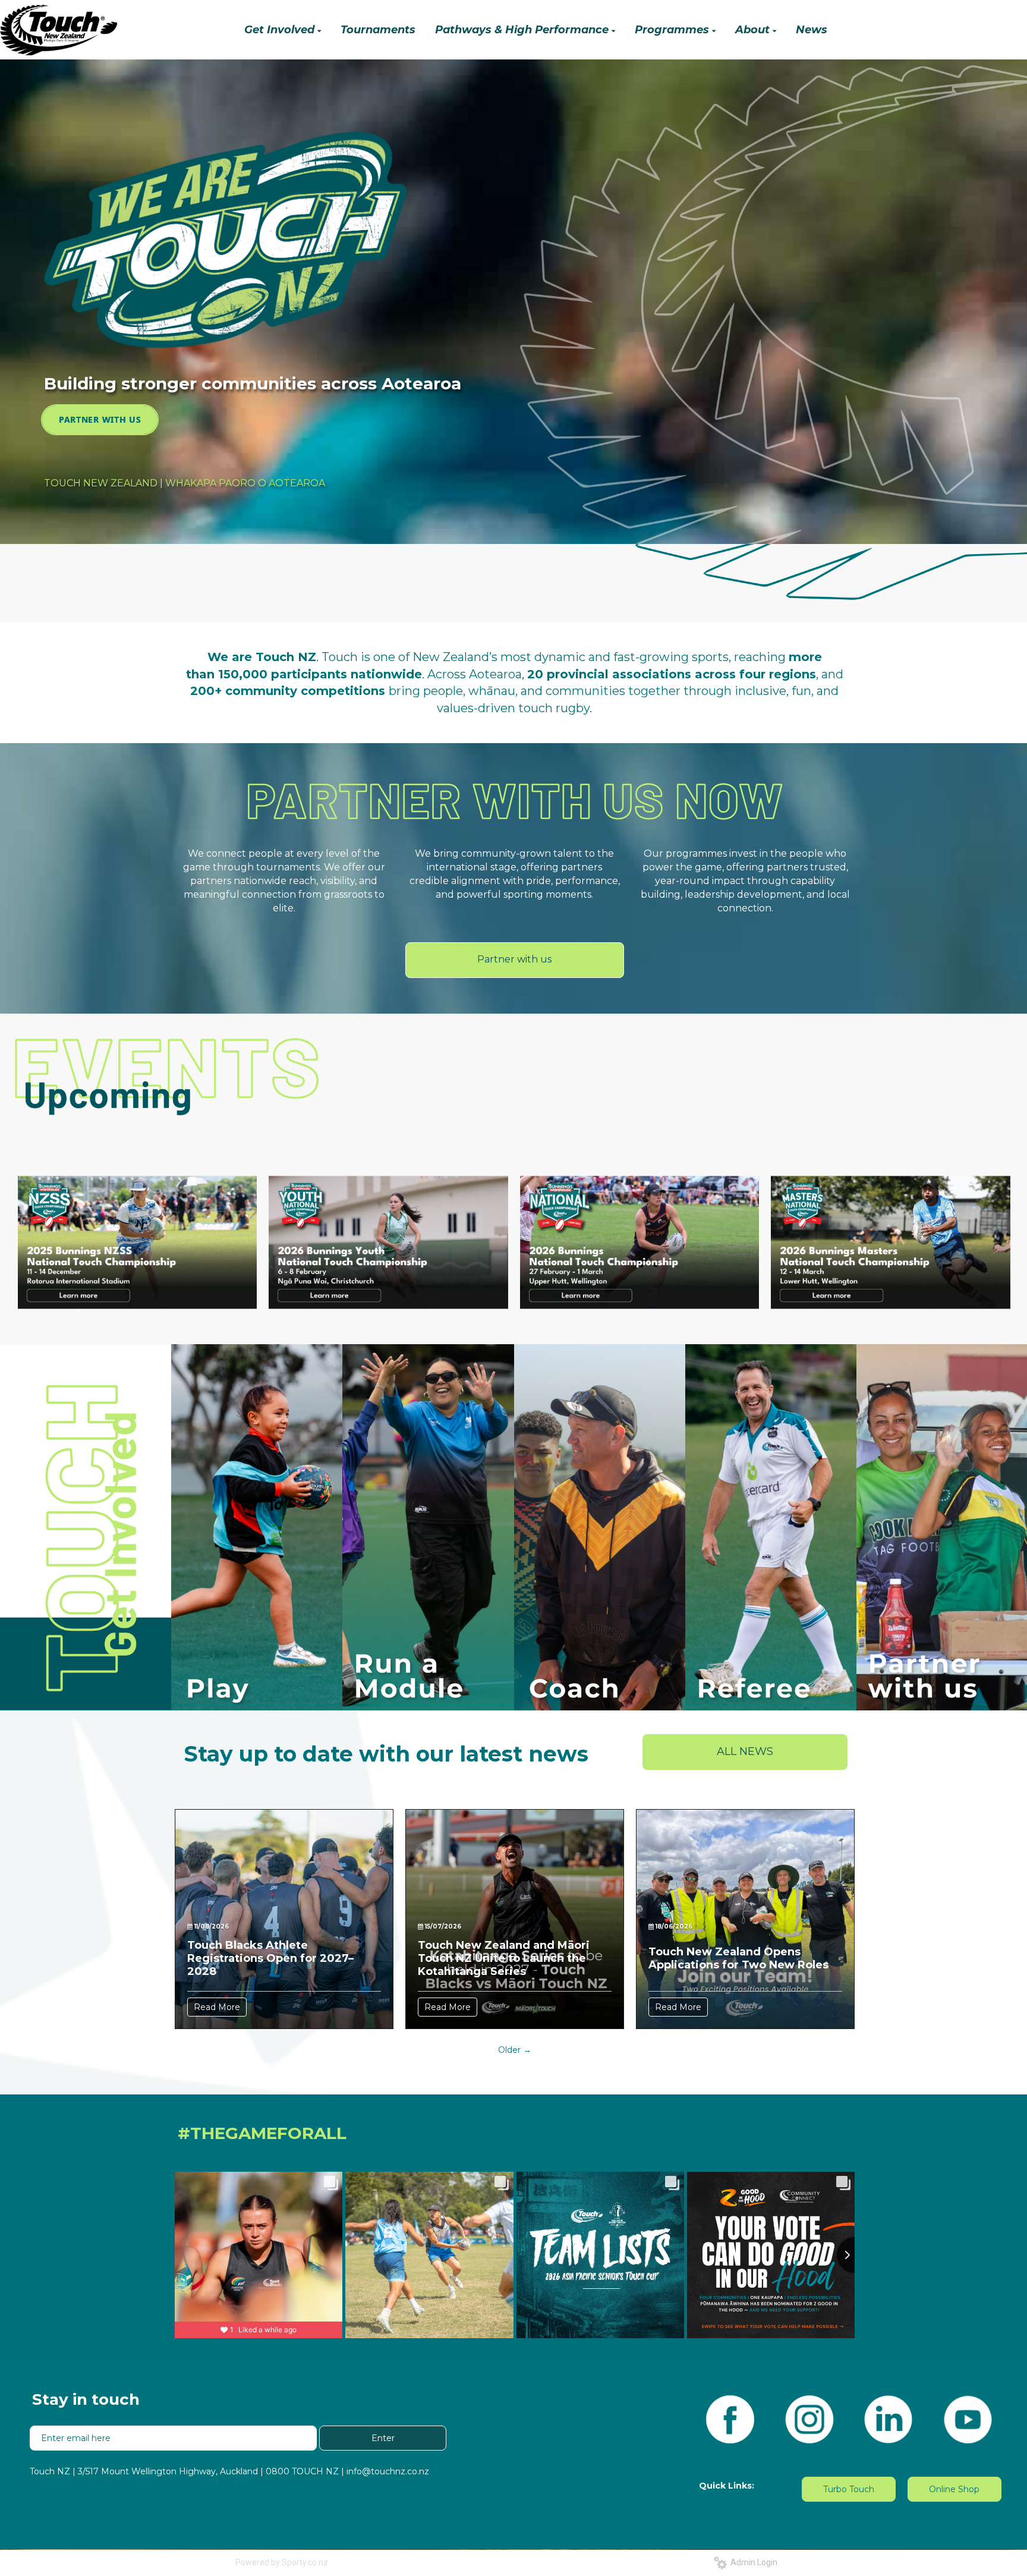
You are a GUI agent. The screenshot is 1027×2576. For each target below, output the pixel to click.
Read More (217, 2007)
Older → (515, 2050)
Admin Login (752, 2562)
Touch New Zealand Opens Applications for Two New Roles (738, 1958)
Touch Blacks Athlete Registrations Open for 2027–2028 (270, 1958)
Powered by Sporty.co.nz (282, 2562)
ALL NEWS (745, 1751)
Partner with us (514, 959)
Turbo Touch (849, 2489)
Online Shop (954, 2489)
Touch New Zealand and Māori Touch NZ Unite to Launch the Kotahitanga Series (504, 1958)
